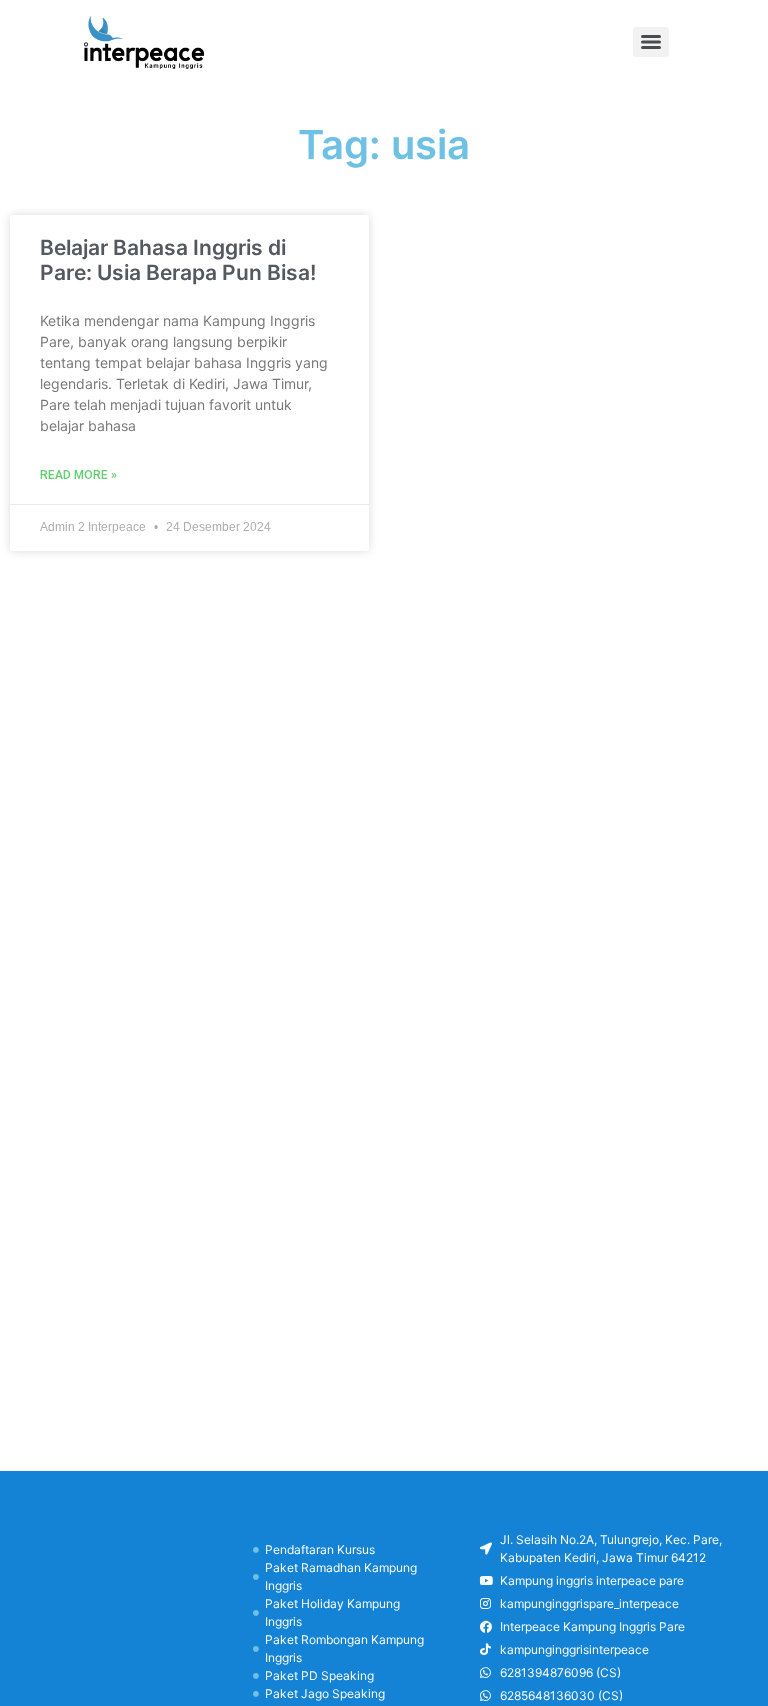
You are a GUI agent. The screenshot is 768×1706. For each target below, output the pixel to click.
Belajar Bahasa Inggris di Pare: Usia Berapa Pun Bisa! (178, 260)
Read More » (78, 475)
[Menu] (651, 42)
